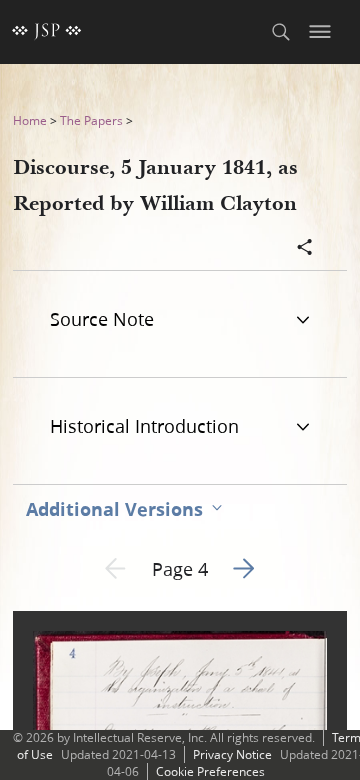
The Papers (91, 120)
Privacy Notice (232, 754)
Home (30, 120)
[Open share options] (305, 249)
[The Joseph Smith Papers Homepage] (47, 32)
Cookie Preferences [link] (210, 771)
